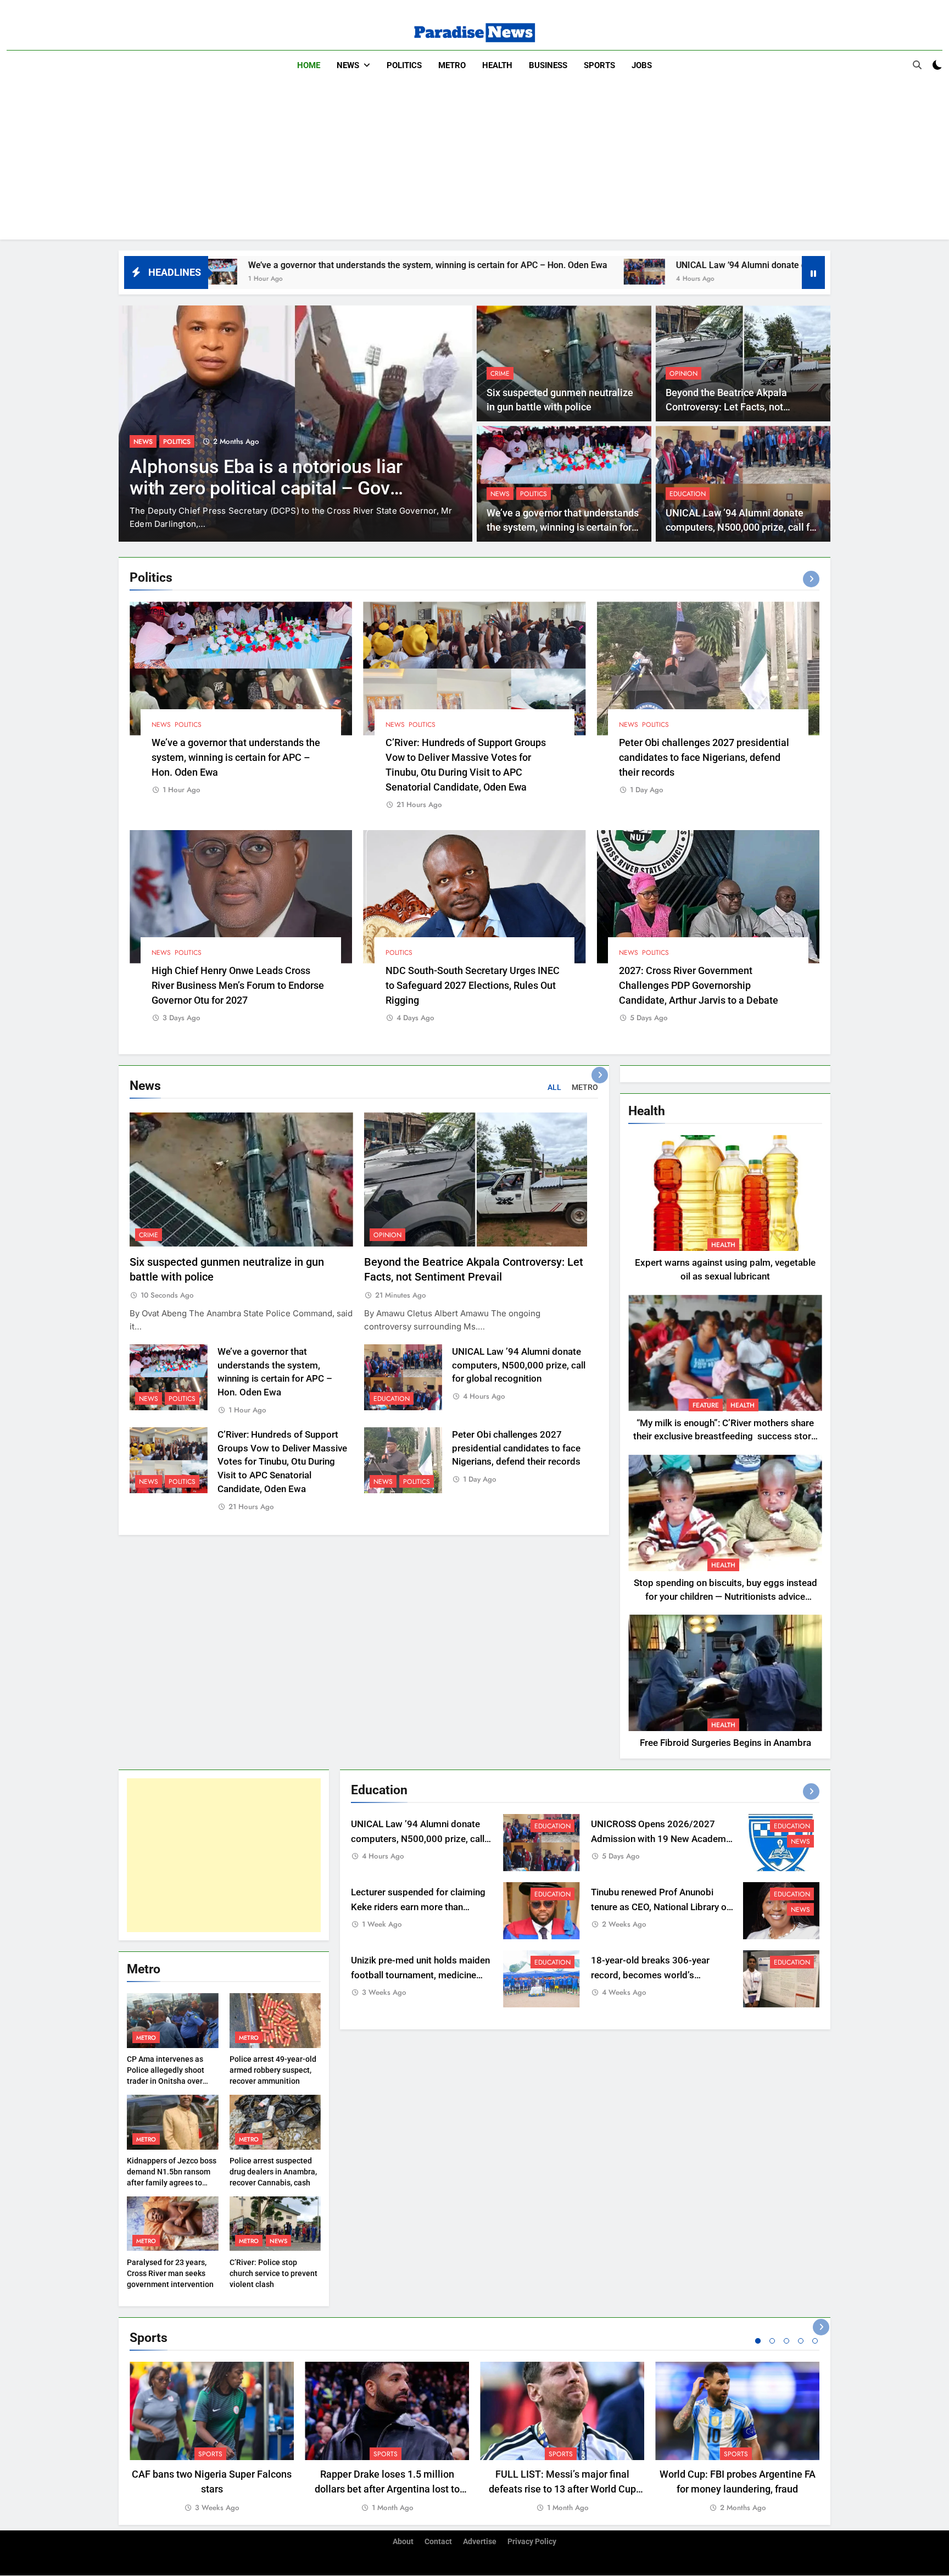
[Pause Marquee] (813, 272)
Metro (452, 65)
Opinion (683, 374)
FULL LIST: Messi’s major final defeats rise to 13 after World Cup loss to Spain (562, 2489)
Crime (500, 374)
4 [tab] (801, 2341)
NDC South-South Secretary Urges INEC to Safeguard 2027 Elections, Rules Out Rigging (473, 985)
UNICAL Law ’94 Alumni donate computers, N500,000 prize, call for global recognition (652, 265)
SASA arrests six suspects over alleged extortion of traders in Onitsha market (260, 488)
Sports (599, 65)
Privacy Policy (532, 2542)
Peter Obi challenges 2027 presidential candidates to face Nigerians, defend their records (704, 757)
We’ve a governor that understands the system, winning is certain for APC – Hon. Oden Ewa (235, 265)
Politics (404, 65)
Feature (706, 1405)
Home (309, 65)
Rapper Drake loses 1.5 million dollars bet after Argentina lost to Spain (387, 2489)
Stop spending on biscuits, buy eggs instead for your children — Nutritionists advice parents (725, 1597)
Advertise (480, 2542)
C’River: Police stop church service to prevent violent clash (273, 2273)
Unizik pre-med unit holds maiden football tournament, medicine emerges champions (420, 1975)
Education (688, 494)
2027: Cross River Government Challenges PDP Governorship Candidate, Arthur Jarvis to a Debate (699, 985)
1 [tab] (758, 2341)
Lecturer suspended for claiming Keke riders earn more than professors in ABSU (418, 1907)
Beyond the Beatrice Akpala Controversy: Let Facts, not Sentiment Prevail (726, 407)
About (403, 2542)
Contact (438, 2542)
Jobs (642, 65)
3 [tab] (786, 2341)
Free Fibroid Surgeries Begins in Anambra (725, 1743)
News (348, 65)
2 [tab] (772, 2341)
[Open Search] (917, 65)
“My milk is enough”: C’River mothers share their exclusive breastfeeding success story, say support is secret (725, 1437)
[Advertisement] (474, 163)
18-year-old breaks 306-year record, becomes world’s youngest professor (650, 1975)
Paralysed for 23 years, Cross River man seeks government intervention (170, 2273)
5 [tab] (815, 2341)
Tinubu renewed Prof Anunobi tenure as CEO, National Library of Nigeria (660, 1907)
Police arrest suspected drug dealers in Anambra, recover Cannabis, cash (273, 2172)
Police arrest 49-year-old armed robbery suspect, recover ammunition (273, 2070)
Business (548, 65)
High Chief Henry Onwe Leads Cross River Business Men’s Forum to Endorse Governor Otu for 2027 (238, 985)
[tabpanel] (212, 2438)
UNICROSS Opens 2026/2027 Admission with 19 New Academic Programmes (662, 1839)
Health (497, 65)
